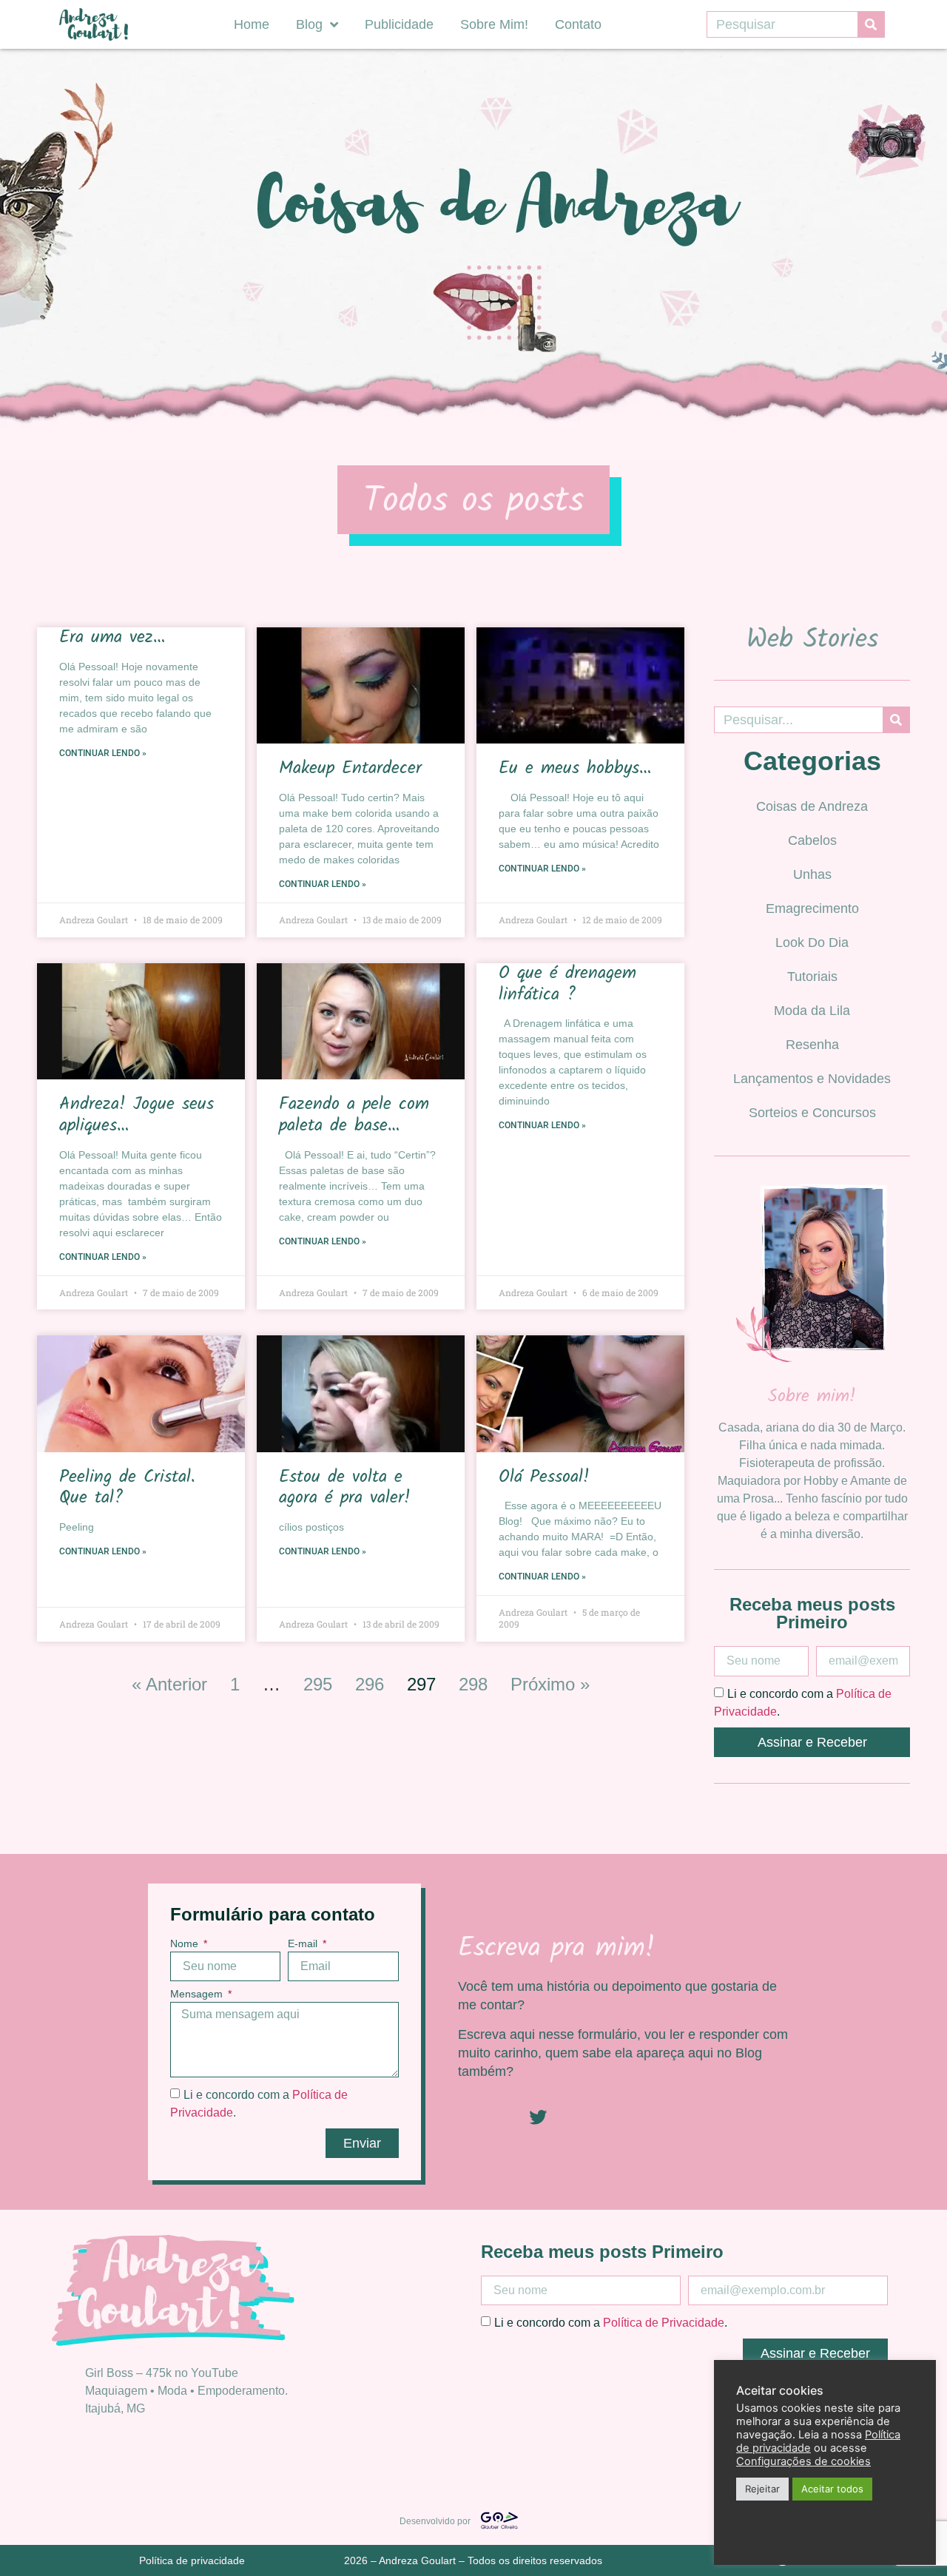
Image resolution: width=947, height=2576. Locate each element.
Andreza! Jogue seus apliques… (137, 1115)
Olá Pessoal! (544, 1477)
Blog (309, 24)
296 (370, 1684)
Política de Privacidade (664, 2323)
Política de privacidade (192, 2560)
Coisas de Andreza (812, 806)
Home (252, 24)
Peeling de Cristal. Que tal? (127, 1488)
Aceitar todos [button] (832, 2489)
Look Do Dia (812, 943)
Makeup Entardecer (350, 768)
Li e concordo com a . (611, 2323)
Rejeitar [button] (762, 2489)
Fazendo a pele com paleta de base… (354, 1115)
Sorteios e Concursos (812, 1113)
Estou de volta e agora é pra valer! (345, 1488)
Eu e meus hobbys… (575, 768)
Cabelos (812, 840)
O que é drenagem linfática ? (567, 984)
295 (318, 1684)
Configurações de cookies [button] (803, 2461)
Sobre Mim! (494, 24)
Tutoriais (812, 977)
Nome (186, 1944)
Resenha (812, 1045)
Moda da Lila (812, 1011)
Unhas (812, 874)
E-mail (304, 1944)
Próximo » (550, 1684)
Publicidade (399, 24)
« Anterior (169, 1684)
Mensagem (198, 1994)
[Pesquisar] (871, 24)
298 (473, 1684)
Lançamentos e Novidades (812, 1079)
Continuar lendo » (103, 753)
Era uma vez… (112, 637)
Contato (578, 24)
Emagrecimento (812, 908)
